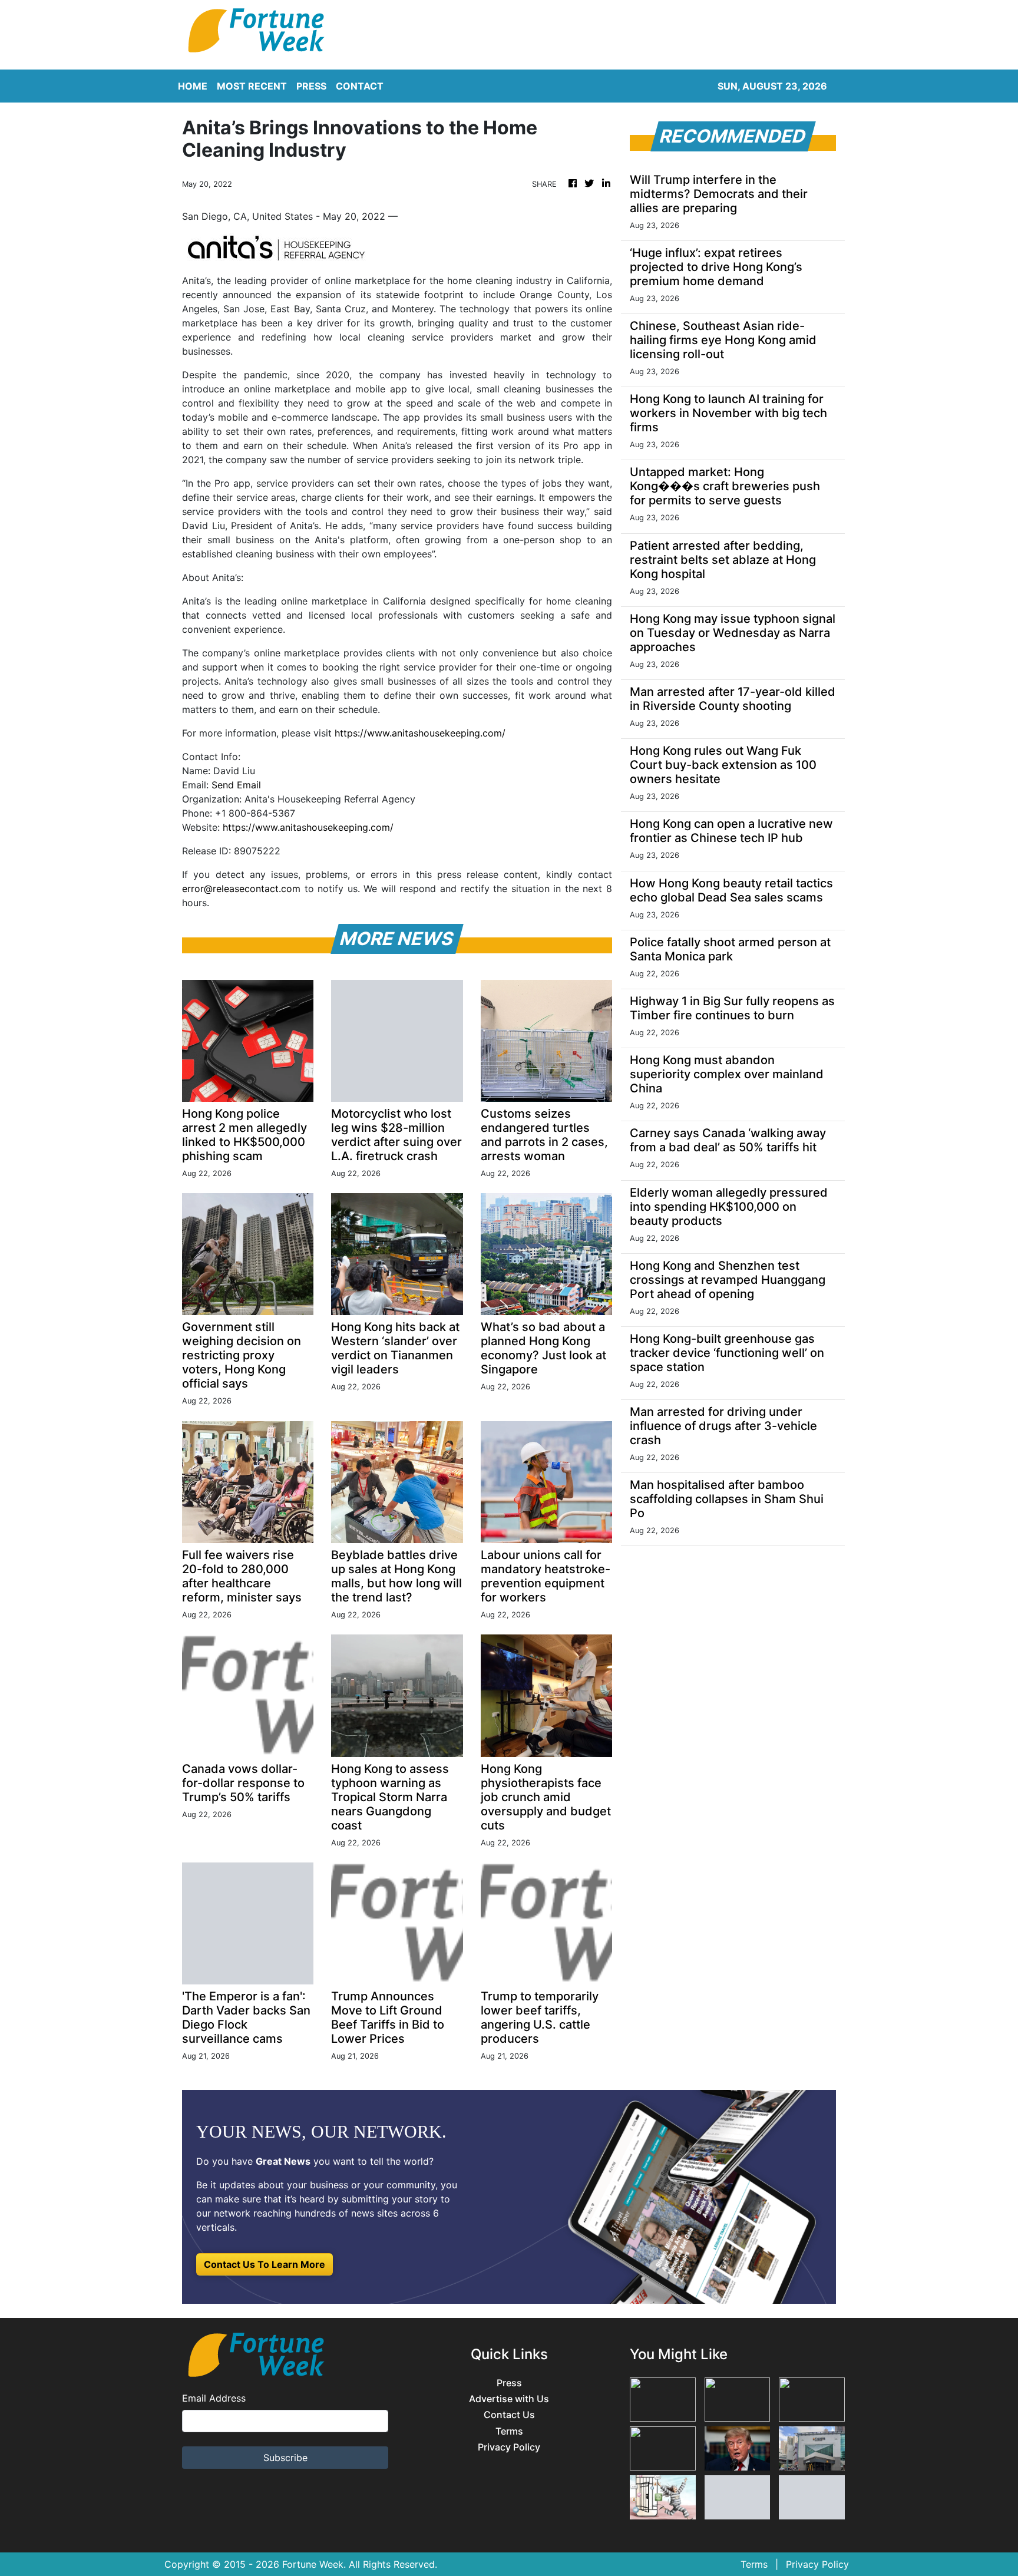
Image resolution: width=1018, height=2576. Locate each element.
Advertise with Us (509, 2399)
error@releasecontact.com (241, 889)
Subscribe (285, 2458)
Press (509, 2383)
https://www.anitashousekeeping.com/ (420, 733)
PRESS (311, 86)
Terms (509, 2431)
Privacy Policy (509, 2447)
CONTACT (360, 86)
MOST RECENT (252, 86)
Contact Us (509, 2415)
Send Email (236, 785)
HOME (193, 86)
